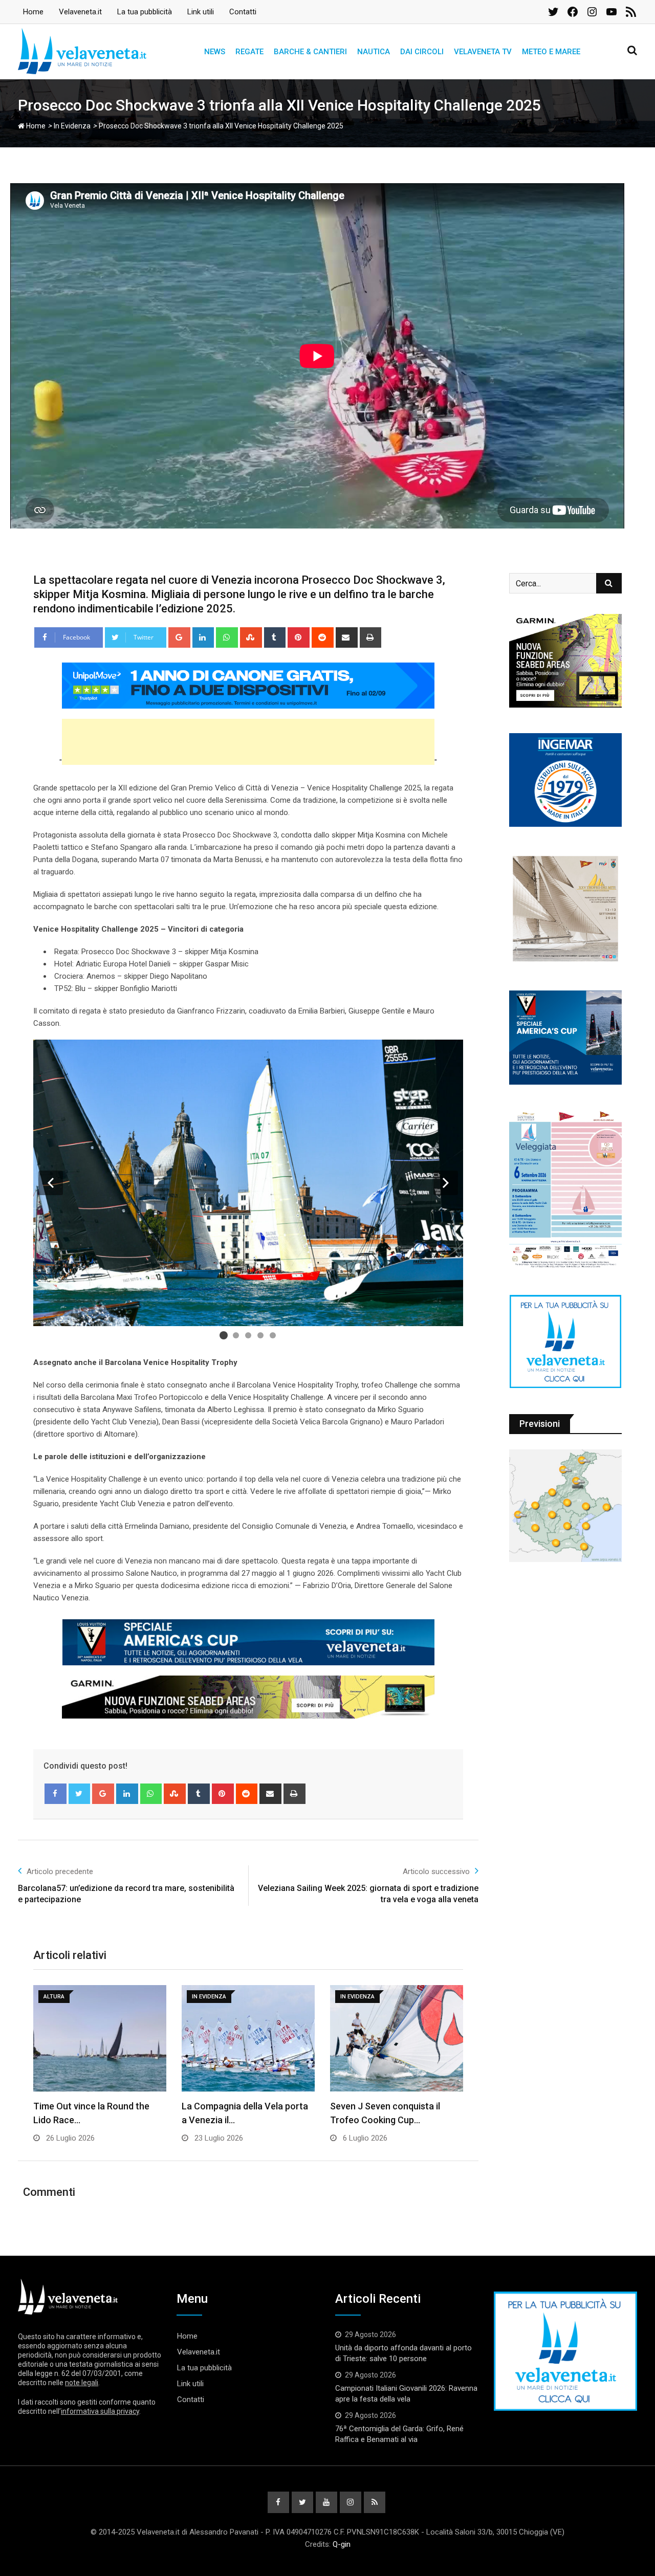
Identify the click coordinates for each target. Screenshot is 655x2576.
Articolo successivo (436, 1872)
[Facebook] (56, 1794)
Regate (249, 52)
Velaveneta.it (80, 12)
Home (33, 12)
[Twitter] (80, 1794)
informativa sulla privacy (100, 2411)
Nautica (374, 52)
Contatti (243, 12)
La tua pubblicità (145, 12)
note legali (82, 2383)
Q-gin (342, 2544)
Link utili (201, 12)
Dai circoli (422, 52)
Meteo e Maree (551, 52)
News (215, 52)
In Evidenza (72, 126)
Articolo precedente (60, 1872)
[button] (51, 1183)
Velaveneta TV (483, 52)
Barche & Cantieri (310, 52)
